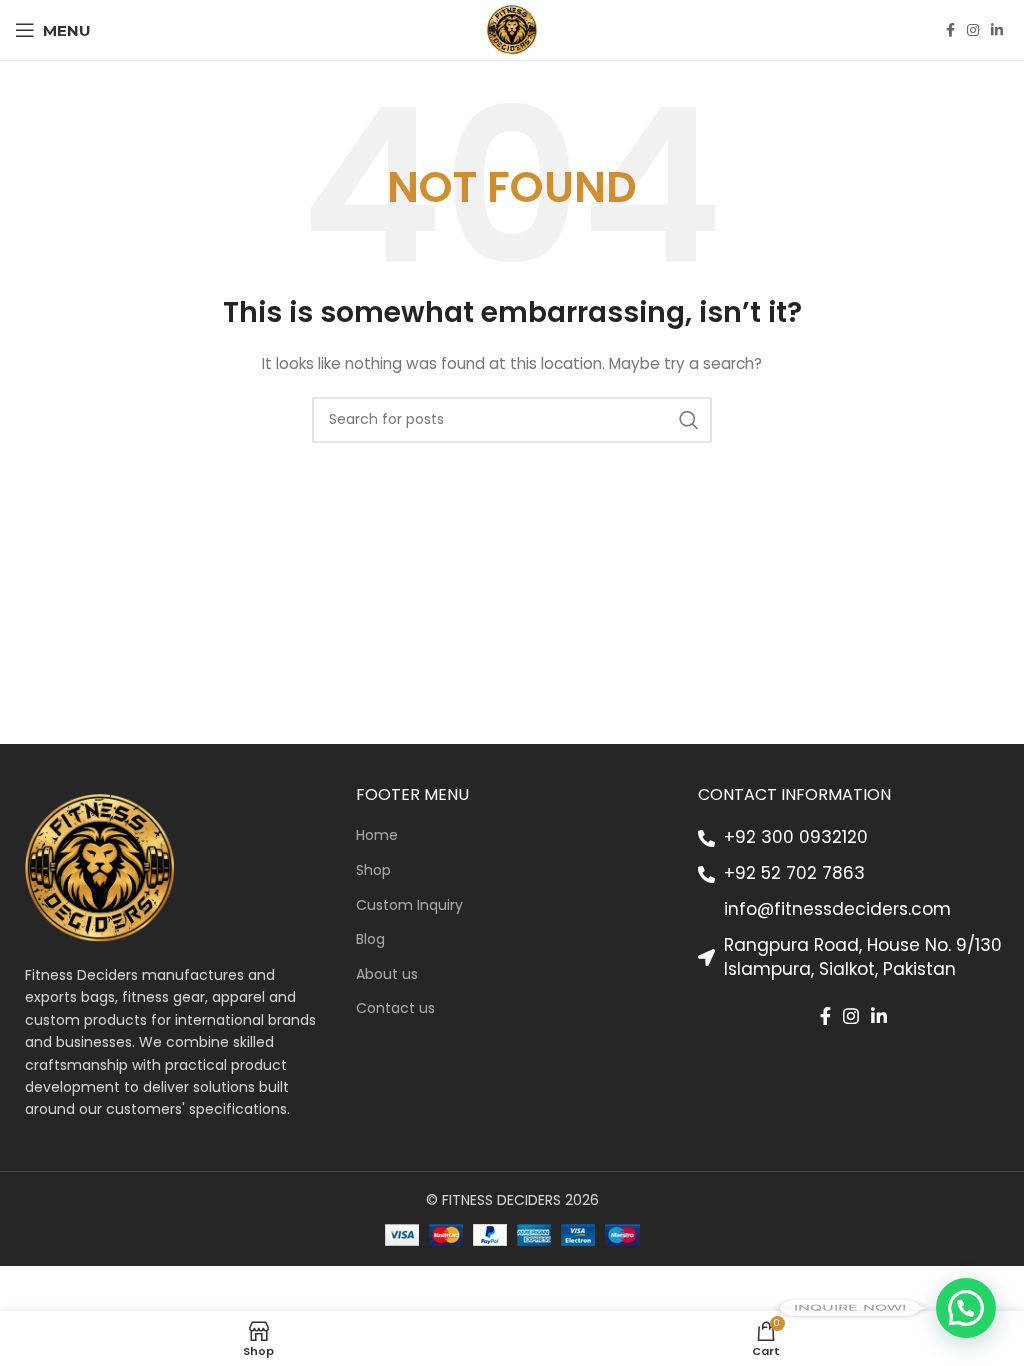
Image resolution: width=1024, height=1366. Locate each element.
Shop (373, 870)
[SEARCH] (689, 420)
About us (387, 974)
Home (377, 835)
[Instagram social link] (973, 30)
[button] (966, 1308)
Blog (370, 939)
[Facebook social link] (950, 30)
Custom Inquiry (409, 905)
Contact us (395, 1008)
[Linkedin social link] (997, 30)
